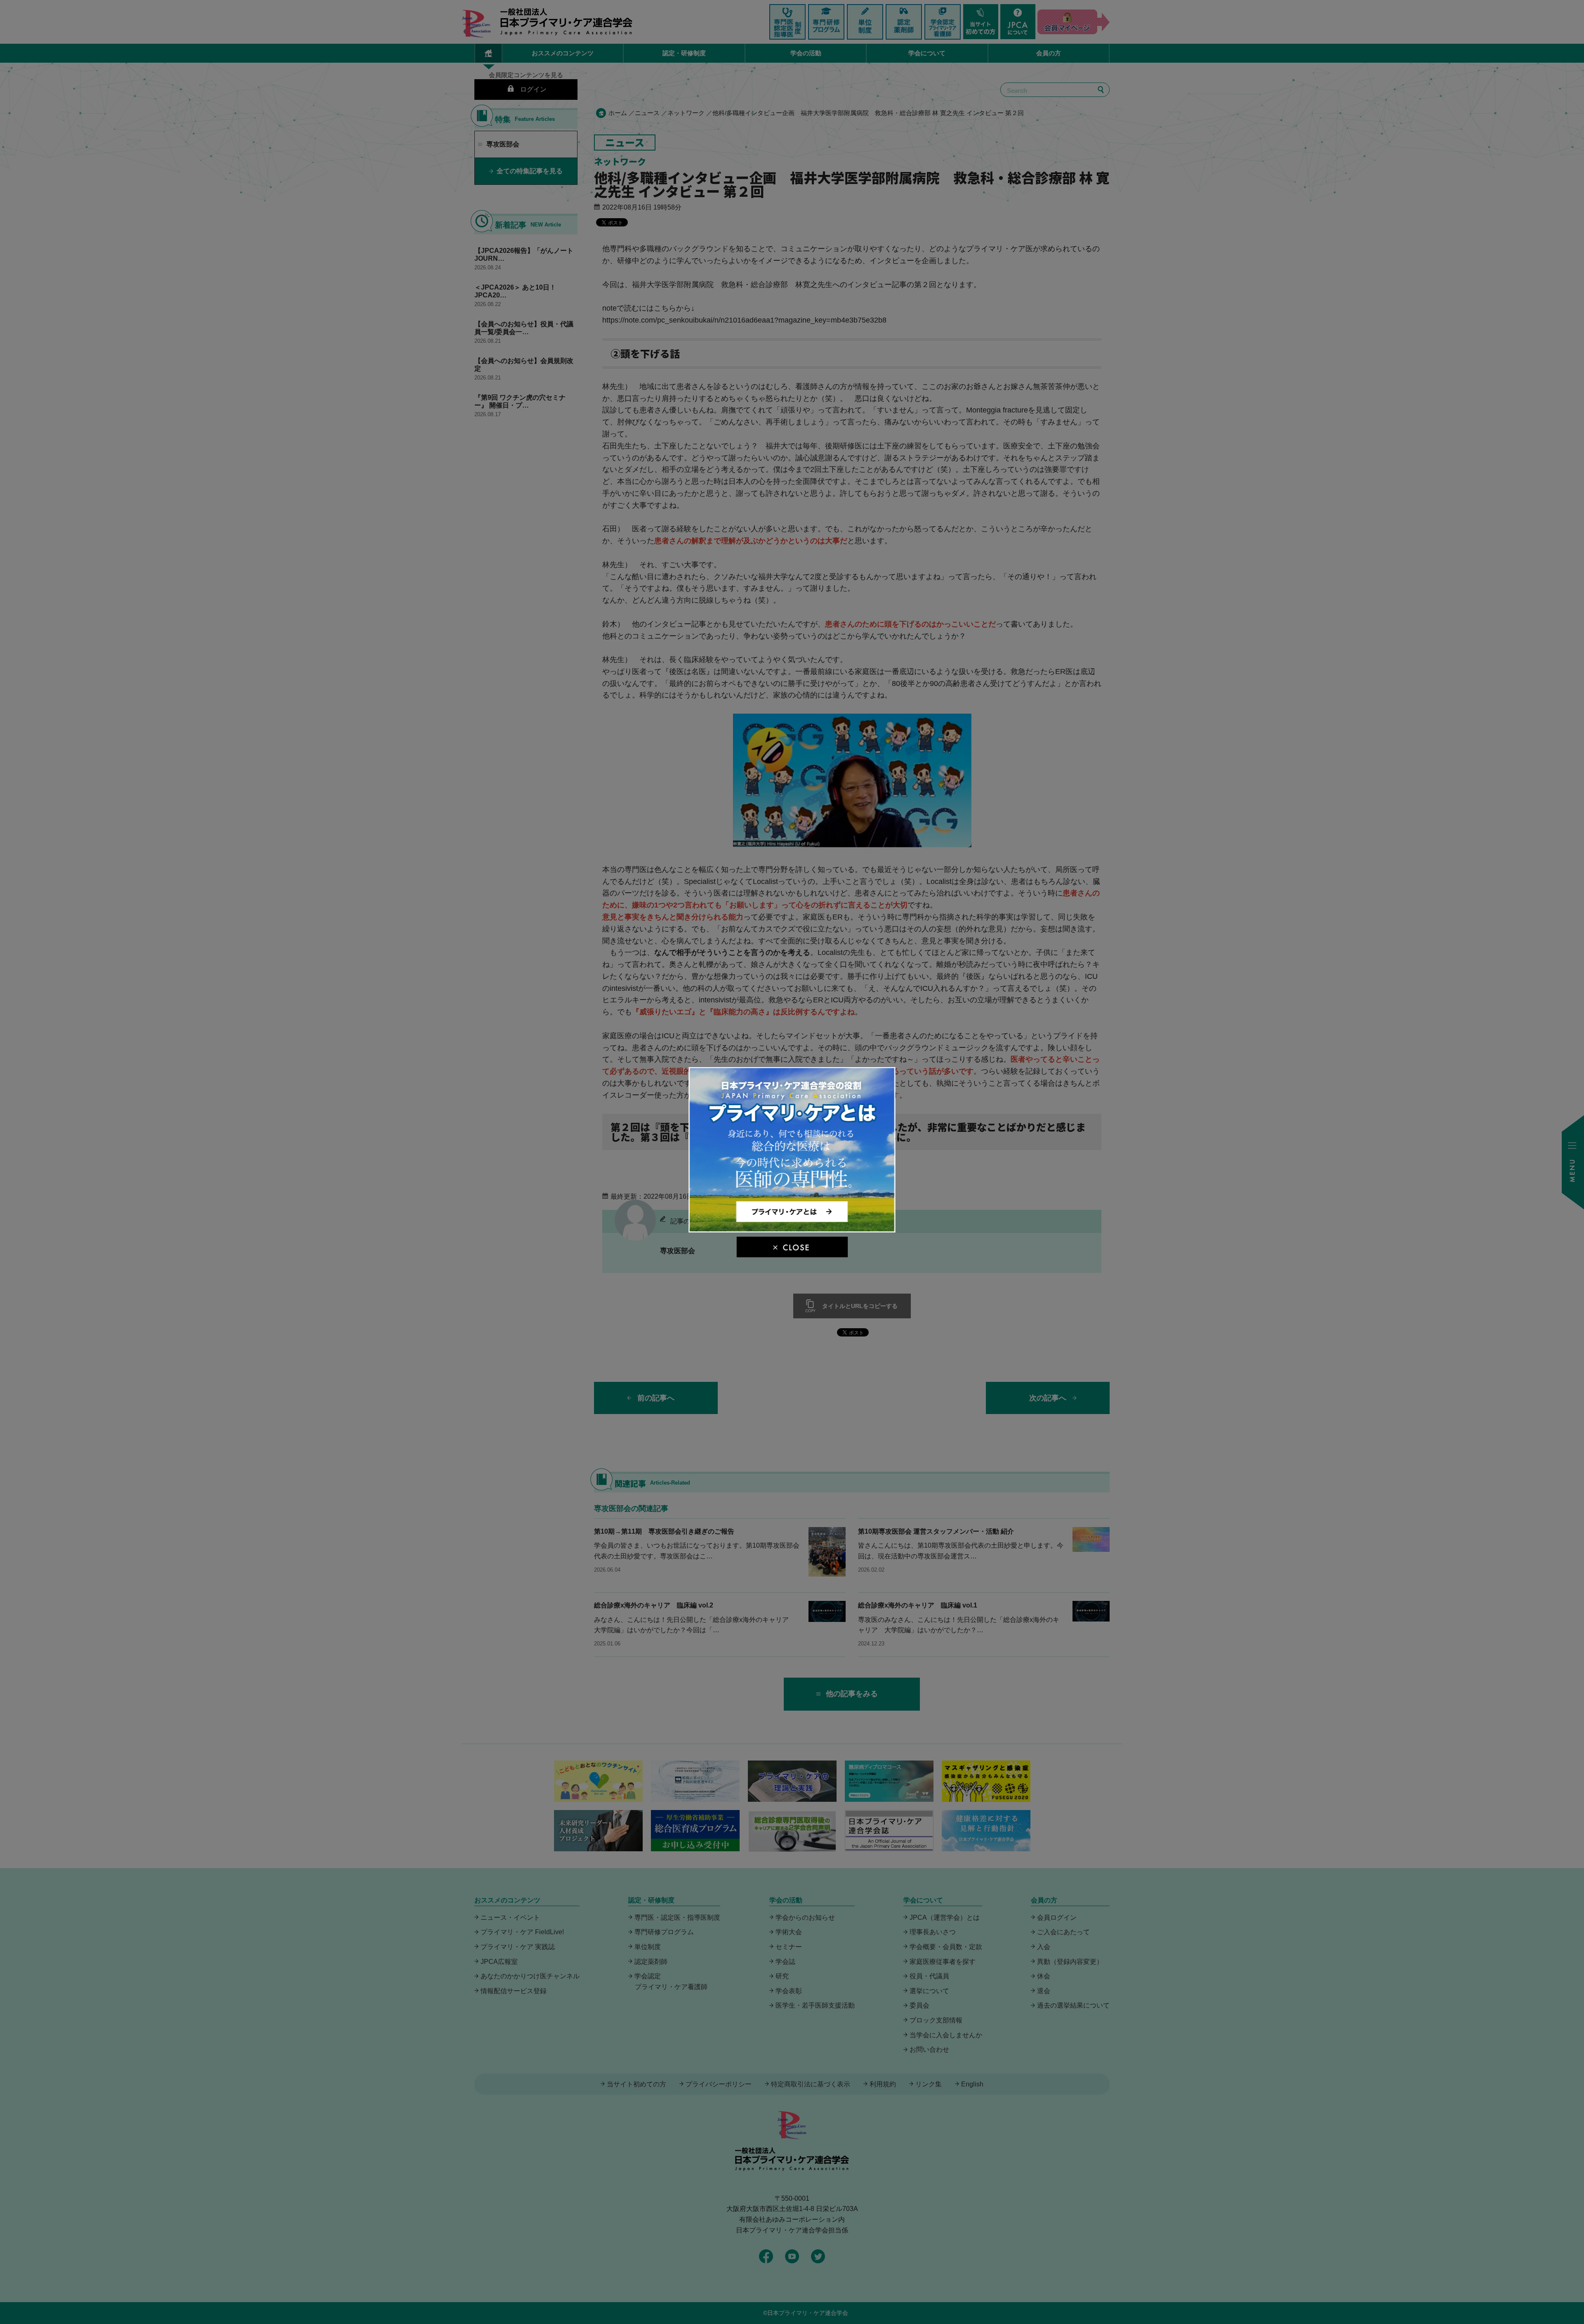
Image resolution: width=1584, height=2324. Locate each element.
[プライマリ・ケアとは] (792, 1229)
